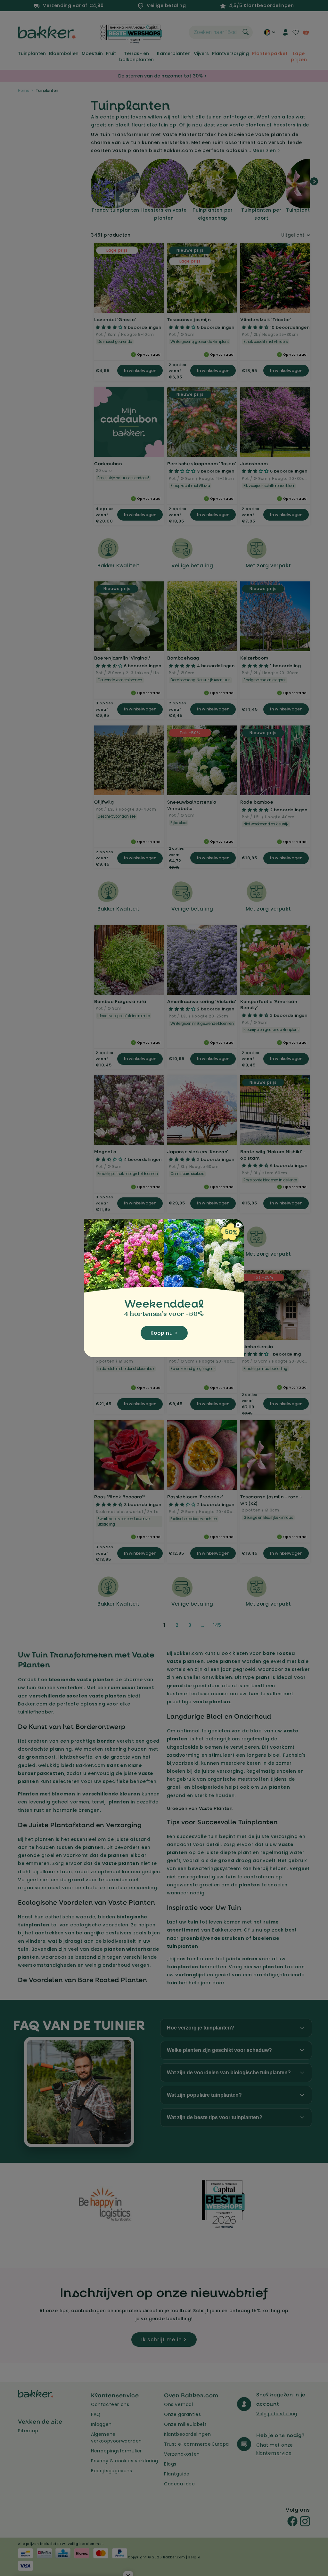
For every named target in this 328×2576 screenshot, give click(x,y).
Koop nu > (164, 1333)
